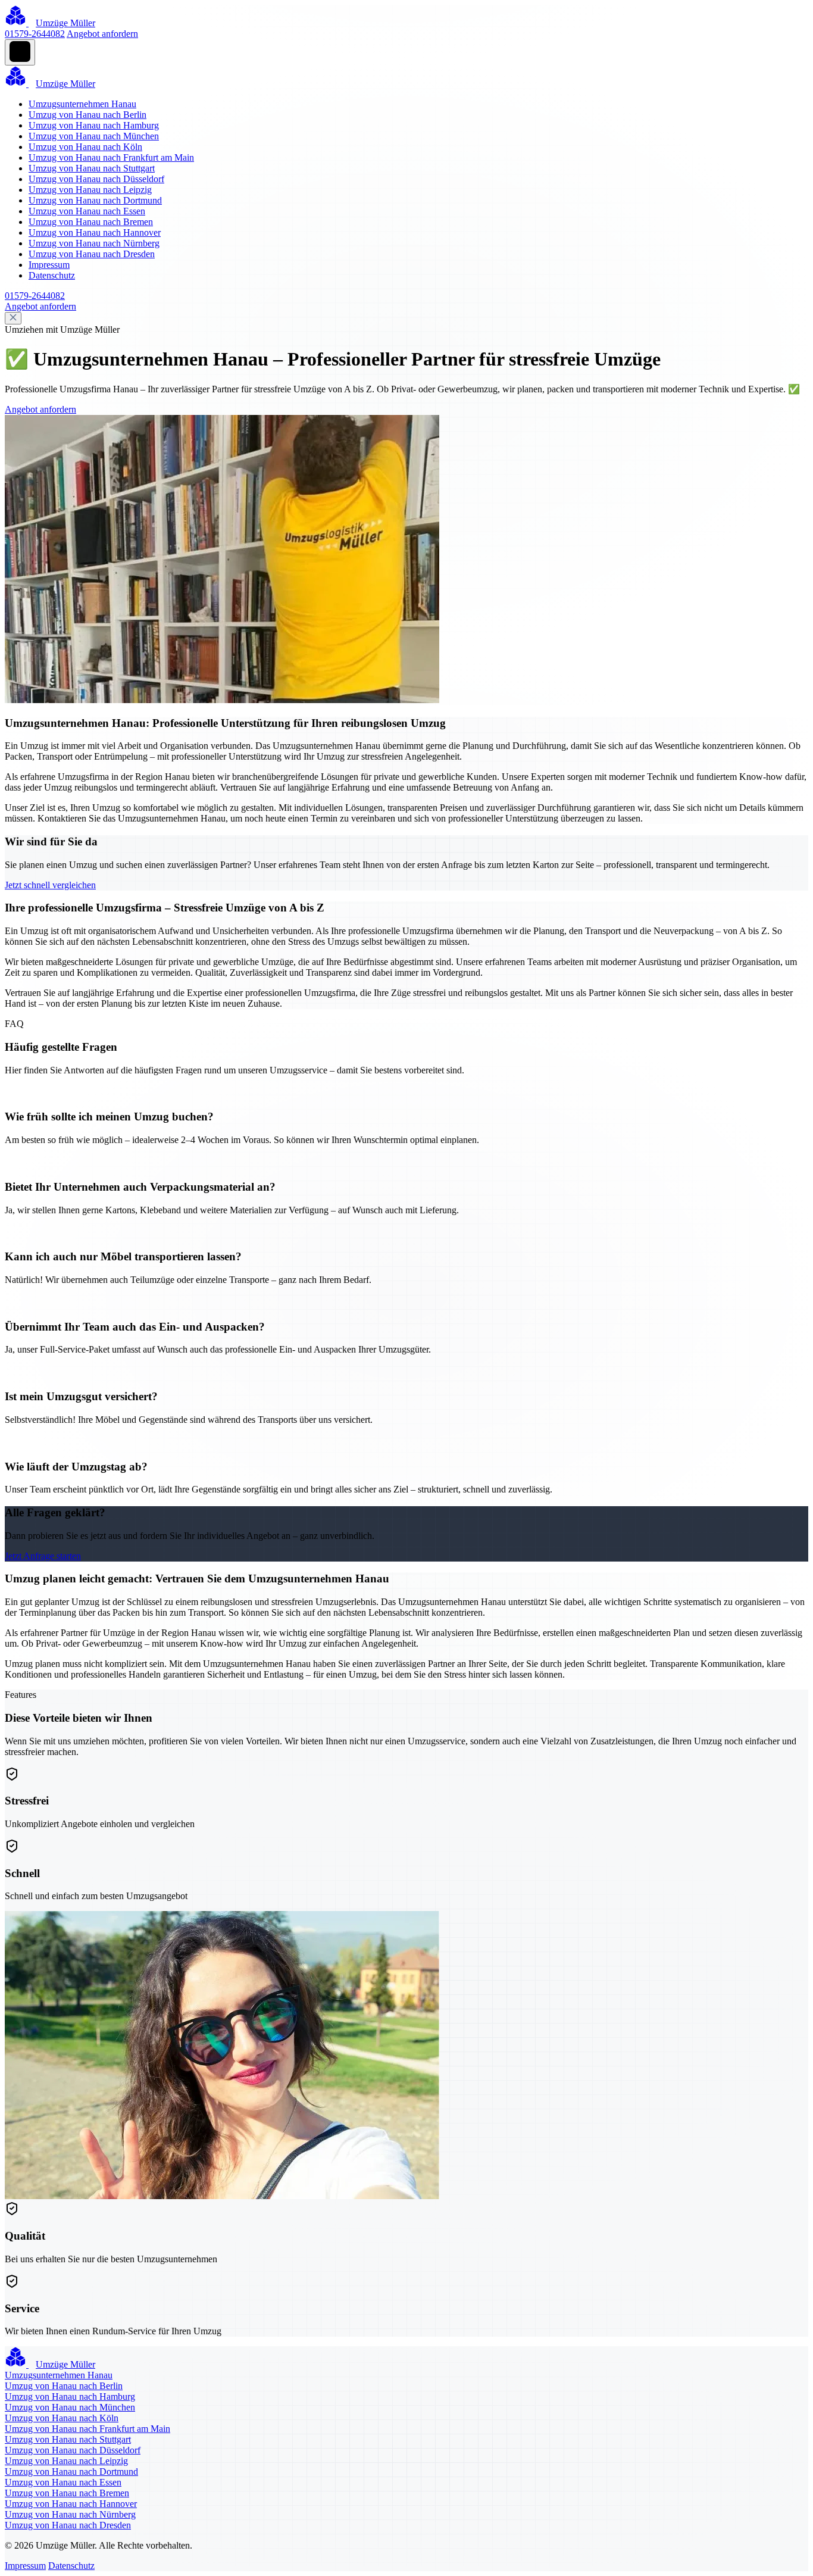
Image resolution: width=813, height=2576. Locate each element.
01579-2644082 (35, 34)
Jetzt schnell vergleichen (50, 885)
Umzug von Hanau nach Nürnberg (94, 243)
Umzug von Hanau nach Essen (87, 211)
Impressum (49, 265)
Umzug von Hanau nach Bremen (91, 222)
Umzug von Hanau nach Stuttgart (92, 168)
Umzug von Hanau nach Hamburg (94, 125)
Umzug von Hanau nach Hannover (95, 232)
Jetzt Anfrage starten (43, 1556)
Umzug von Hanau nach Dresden (92, 254)
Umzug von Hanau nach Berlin (87, 115)
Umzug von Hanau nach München (94, 136)
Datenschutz (52, 275)
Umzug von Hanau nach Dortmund (95, 200)
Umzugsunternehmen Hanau (82, 104)
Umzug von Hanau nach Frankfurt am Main (111, 157)
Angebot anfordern (102, 34)
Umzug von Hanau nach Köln (85, 147)
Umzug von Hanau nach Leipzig (90, 190)
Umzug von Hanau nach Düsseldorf (96, 179)
